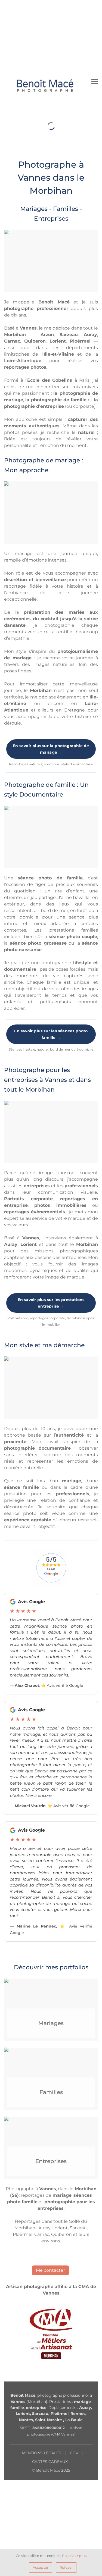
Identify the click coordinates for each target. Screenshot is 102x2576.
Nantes (26, 2420)
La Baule (74, 2420)
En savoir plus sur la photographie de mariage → (51, 749)
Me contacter (50, 2270)
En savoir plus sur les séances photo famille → (51, 1034)
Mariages (51, 2023)
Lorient (23, 2414)
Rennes (78, 2414)
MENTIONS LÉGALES (41, 2453)
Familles (51, 2092)
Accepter (41, 2567)
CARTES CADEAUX (50, 2462)
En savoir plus (74, 2556)
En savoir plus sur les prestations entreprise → (51, 1303)
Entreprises (51, 2161)
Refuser (66, 2567)
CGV (74, 2453)
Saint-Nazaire (49, 2420)
